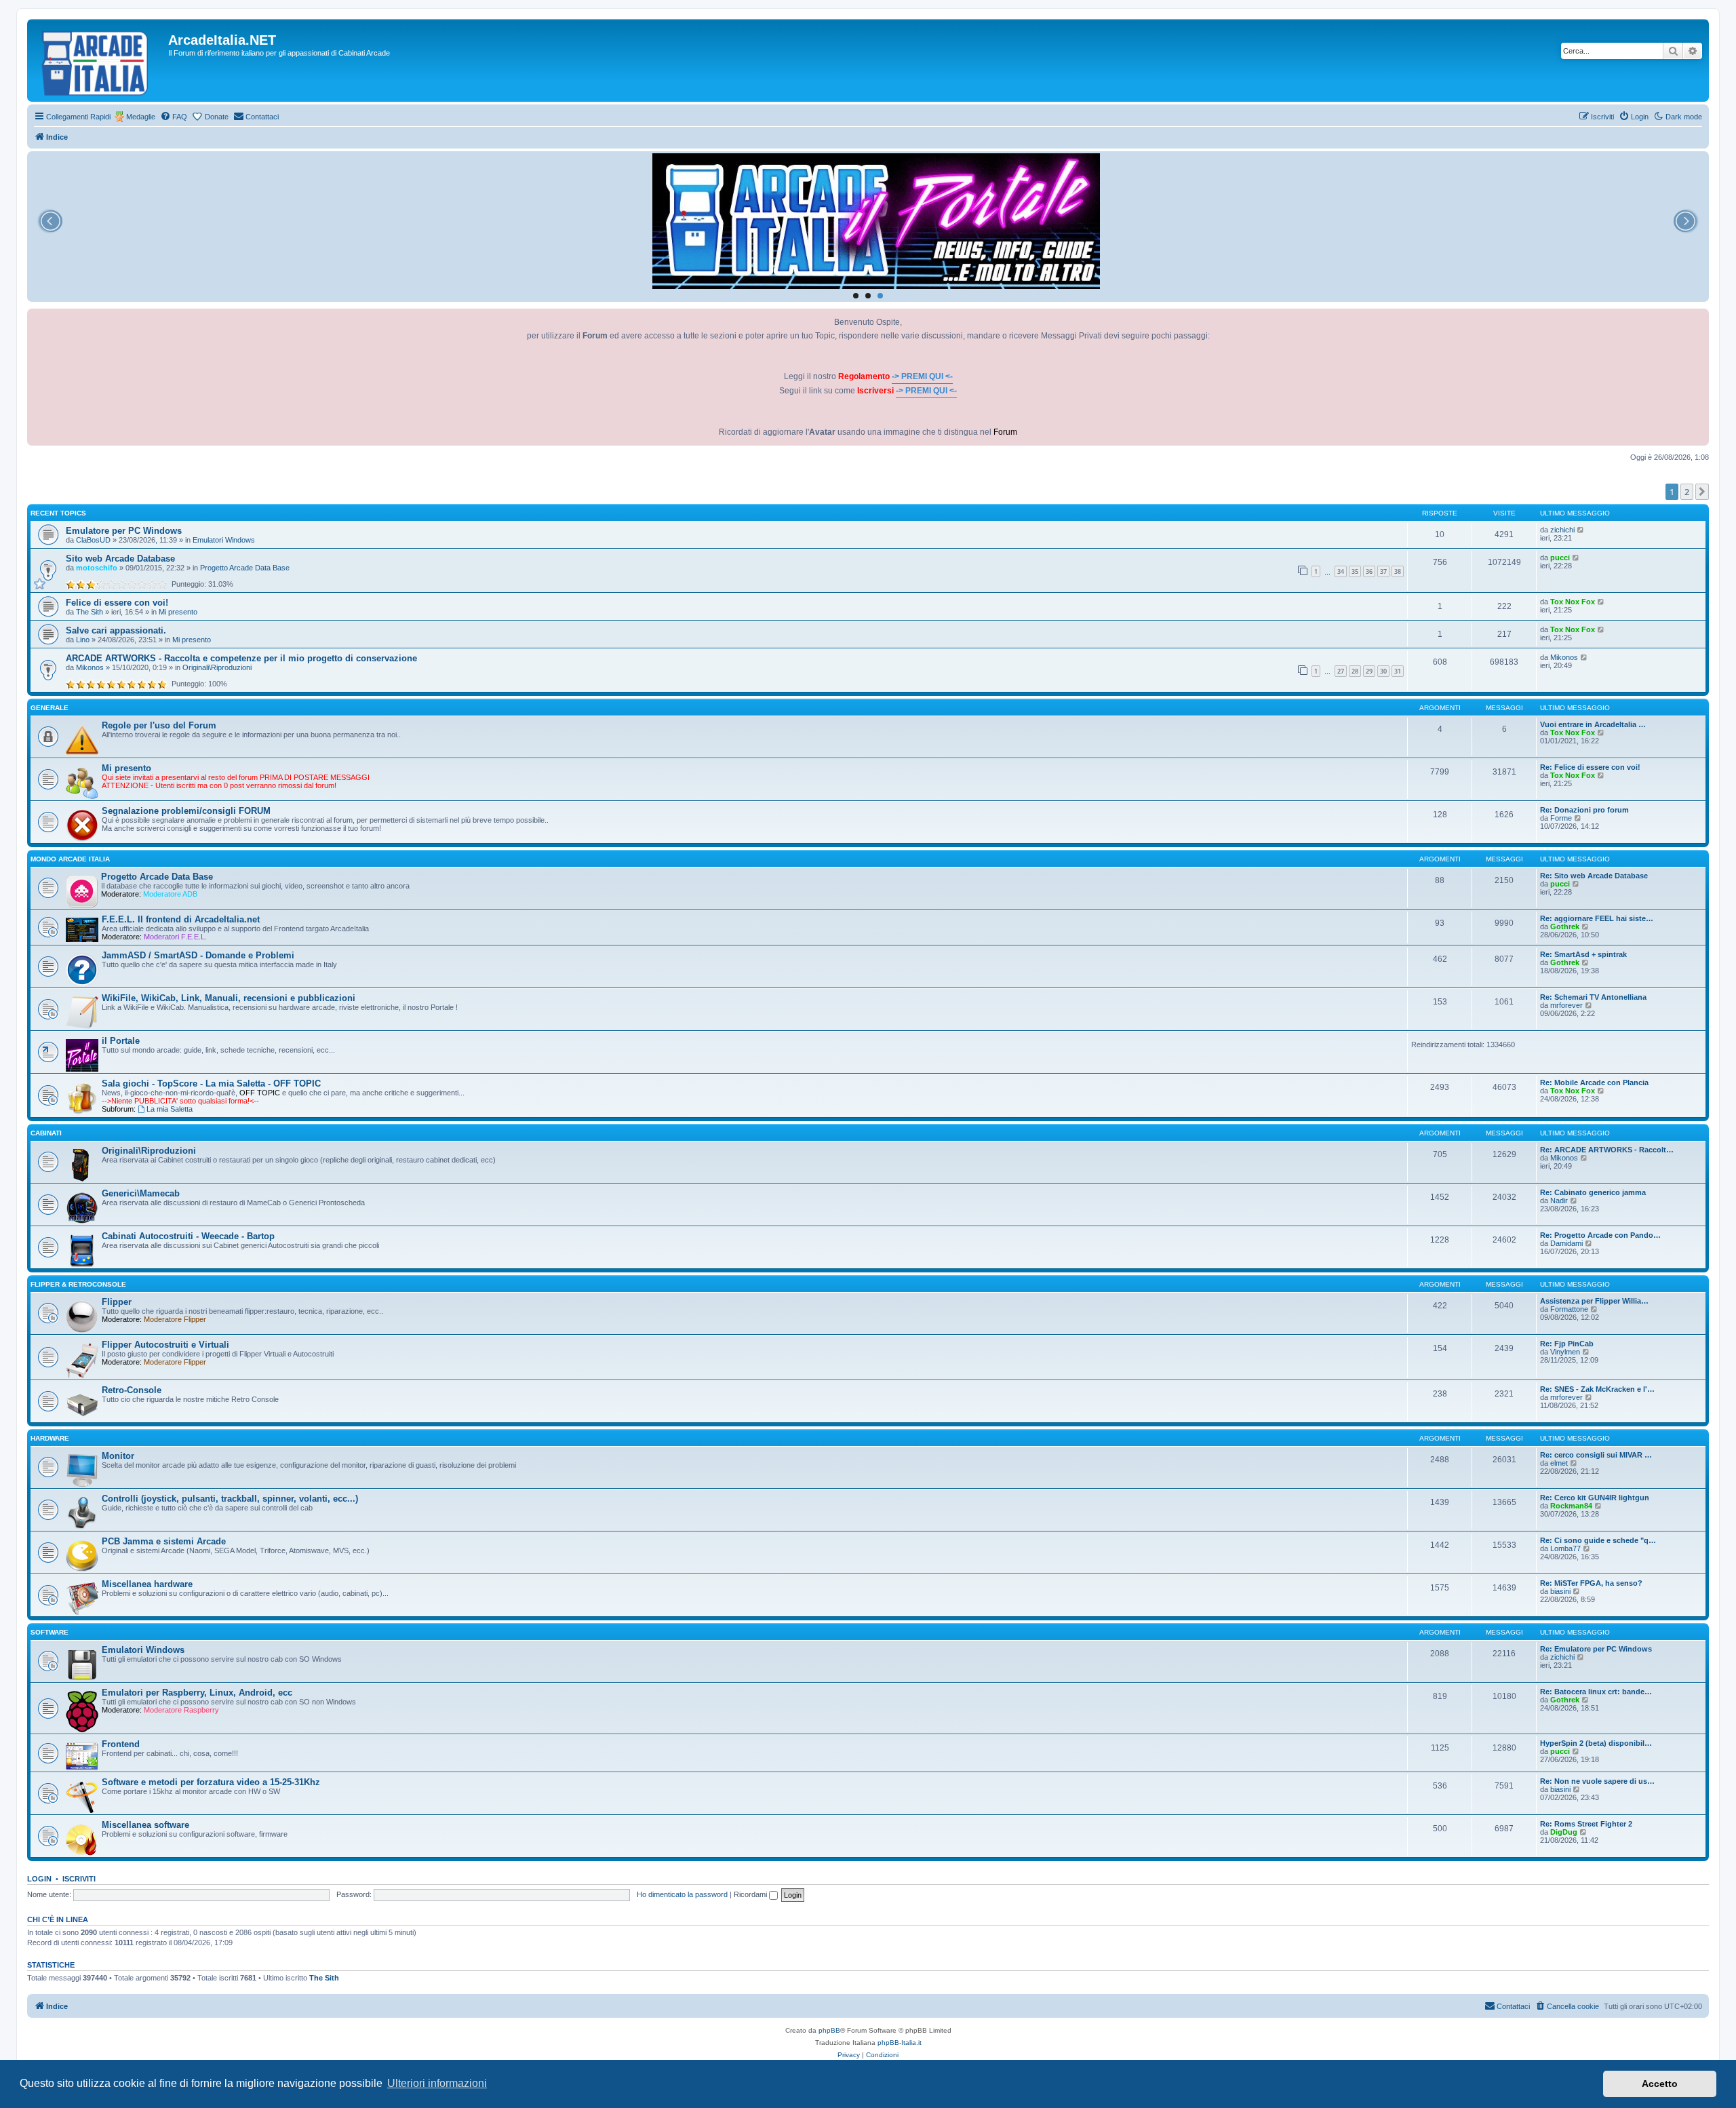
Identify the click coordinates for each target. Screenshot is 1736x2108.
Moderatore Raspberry (181, 1710)
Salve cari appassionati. (116, 630)
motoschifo (97, 568)
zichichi (1562, 530)
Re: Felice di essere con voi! (1590, 767)
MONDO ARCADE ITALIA (70, 859)
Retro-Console (132, 1390)
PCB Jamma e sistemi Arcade (164, 1541)
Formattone (1569, 1309)
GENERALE (50, 708)
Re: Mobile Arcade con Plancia (1594, 1082)
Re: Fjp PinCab (1567, 1344)
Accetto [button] (1660, 2084)
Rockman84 (1571, 1506)
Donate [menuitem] (217, 117)
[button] (1702, 492)
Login (39, 1879)
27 (1341, 671)
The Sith (90, 612)
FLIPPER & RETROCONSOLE (78, 1284)
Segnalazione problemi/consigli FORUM (186, 811)
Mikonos (90, 667)
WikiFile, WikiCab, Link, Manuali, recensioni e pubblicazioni (229, 998)
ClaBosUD (93, 540)
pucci (1560, 558)
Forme (1561, 818)
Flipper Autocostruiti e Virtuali (165, 1345)
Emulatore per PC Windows (124, 531)
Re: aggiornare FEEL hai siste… (1597, 918)
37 (1383, 571)
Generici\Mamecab (141, 1193)
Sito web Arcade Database (120, 559)
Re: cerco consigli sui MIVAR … (1596, 1455)
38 (1398, 571)
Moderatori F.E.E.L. (175, 937)
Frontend (121, 1744)
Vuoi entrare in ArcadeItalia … (1593, 724)
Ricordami (751, 1894)
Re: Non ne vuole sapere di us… (1597, 1781)
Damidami (1566, 1243)
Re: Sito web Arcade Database (1594, 876)
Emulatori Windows (224, 540)
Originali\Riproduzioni (217, 667)
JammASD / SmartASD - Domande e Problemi (198, 955)
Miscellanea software (145, 1825)
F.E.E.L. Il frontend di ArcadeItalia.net (181, 919)
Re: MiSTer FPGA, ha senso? (1591, 1583)
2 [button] (1687, 492)
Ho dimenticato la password (682, 1894)
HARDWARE (50, 1438)
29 (1369, 671)
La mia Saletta (170, 1109)
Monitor (118, 1456)
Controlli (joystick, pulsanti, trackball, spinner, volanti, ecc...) (230, 1499)
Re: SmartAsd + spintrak (1583, 954)
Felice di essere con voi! (117, 603)
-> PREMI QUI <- (922, 376)
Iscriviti (79, 1879)
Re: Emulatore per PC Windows (1596, 1649)
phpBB (829, 2030)
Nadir (1559, 1201)
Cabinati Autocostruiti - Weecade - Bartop (188, 1236)
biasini (1560, 1591)
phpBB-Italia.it (900, 2043)
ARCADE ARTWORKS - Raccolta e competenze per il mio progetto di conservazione (241, 658)
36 (1369, 571)
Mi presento (178, 612)
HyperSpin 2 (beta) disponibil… (1596, 1743)
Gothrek (1565, 926)
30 (1383, 671)
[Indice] (99, 60)
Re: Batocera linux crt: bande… (1596, 1692)
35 (1355, 571)
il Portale (121, 1041)
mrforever (1566, 1005)
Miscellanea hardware (147, 1584)
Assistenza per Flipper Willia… (1594, 1301)
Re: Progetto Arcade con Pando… (1600, 1235)
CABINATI (46, 1133)
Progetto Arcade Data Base (245, 568)
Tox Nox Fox (1573, 602)
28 (1355, 671)
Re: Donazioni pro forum (1584, 810)
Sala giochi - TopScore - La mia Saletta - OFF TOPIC (211, 1084)
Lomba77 (1565, 1548)
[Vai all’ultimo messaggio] (1581, 530)
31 (1398, 671)
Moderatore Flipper (175, 1319)
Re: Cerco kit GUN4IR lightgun (1595, 1498)
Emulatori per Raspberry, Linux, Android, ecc (197, 1693)
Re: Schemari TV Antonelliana (1593, 997)
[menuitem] (174, 117)
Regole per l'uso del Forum (159, 725)
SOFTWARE (50, 1632)
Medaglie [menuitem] (141, 117)
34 (1341, 571)
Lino (83, 640)
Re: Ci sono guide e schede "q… (1598, 1540)
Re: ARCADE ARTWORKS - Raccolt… (1607, 1150)
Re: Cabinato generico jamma (1593, 1192)
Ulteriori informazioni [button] (437, 2083)
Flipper (117, 1302)
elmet (1559, 1463)
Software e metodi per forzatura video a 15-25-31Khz (211, 1782)
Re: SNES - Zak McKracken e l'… (1597, 1389)
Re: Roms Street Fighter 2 (1586, 1824)
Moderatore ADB (170, 894)
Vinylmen (1565, 1352)
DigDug (1564, 1832)
